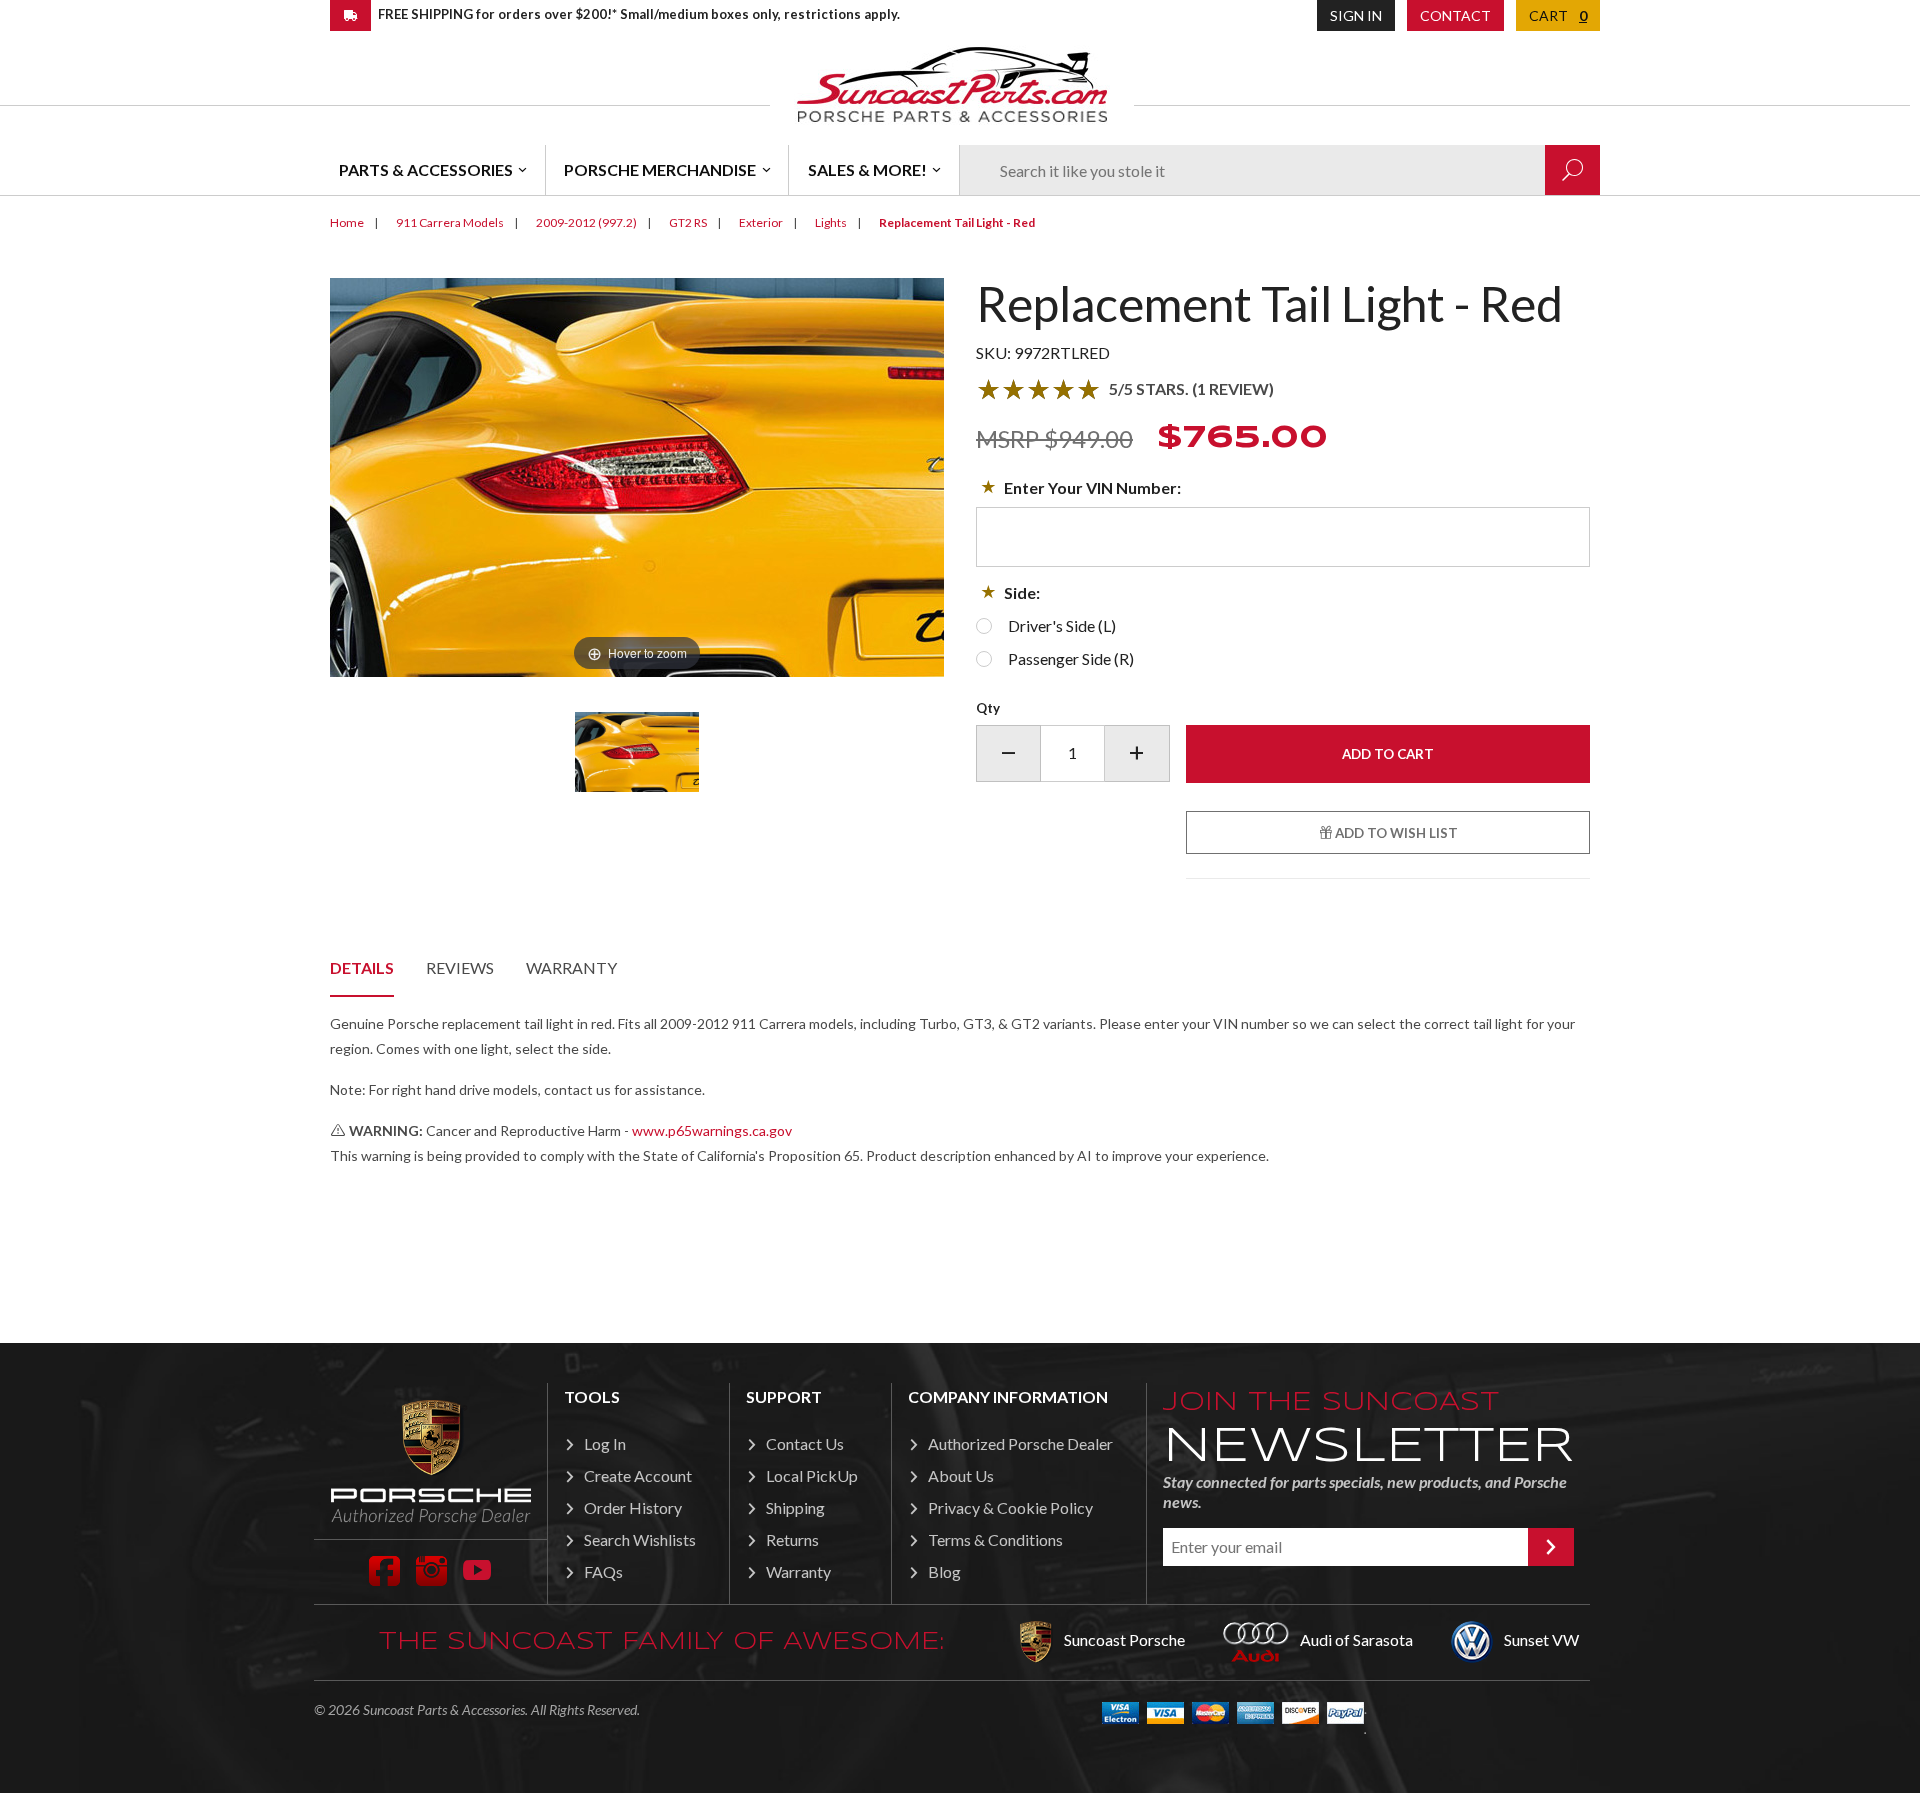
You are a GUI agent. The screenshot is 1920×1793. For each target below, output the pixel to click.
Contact (1455, 15)
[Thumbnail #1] (636, 752)
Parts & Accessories (426, 169)
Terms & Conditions (995, 1539)
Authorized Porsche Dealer (1020, 1443)
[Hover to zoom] (637, 475)
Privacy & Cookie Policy (1010, 1507)
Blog (944, 1571)
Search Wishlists (640, 1539)
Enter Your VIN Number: (1092, 487)
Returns (792, 1539)
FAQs (603, 1571)
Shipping (795, 1507)
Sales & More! (867, 169)
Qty (988, 708)
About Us (961, 1475)
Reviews (460, 967)
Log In (605, 1443)
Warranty (571, 967)
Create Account (638, 1475)
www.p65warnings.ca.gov (712, 1130)
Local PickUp (812, 1475)
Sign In (1356, 15)
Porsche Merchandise (660, 169)
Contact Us (805, 1443)
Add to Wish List (1395, 833)
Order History (633, 1507)
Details (362, 967)
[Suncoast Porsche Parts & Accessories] (952, 83)
